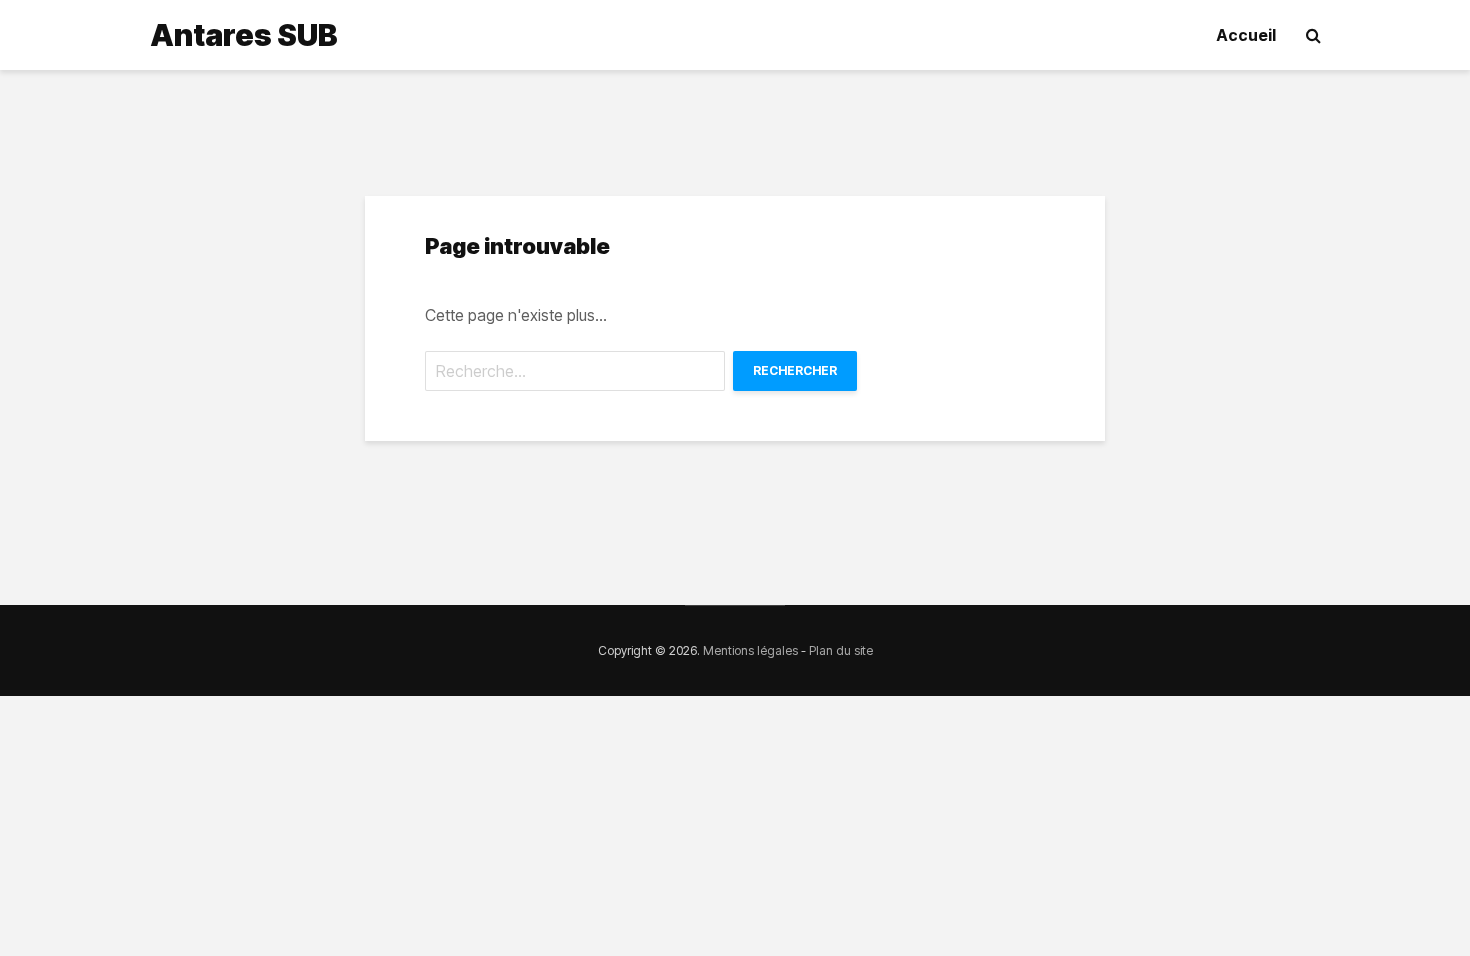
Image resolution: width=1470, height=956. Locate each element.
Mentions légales (750, 650)
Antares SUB (244, 35)
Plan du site (841, 650)
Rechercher (795, 370)
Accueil (1246, 35)
